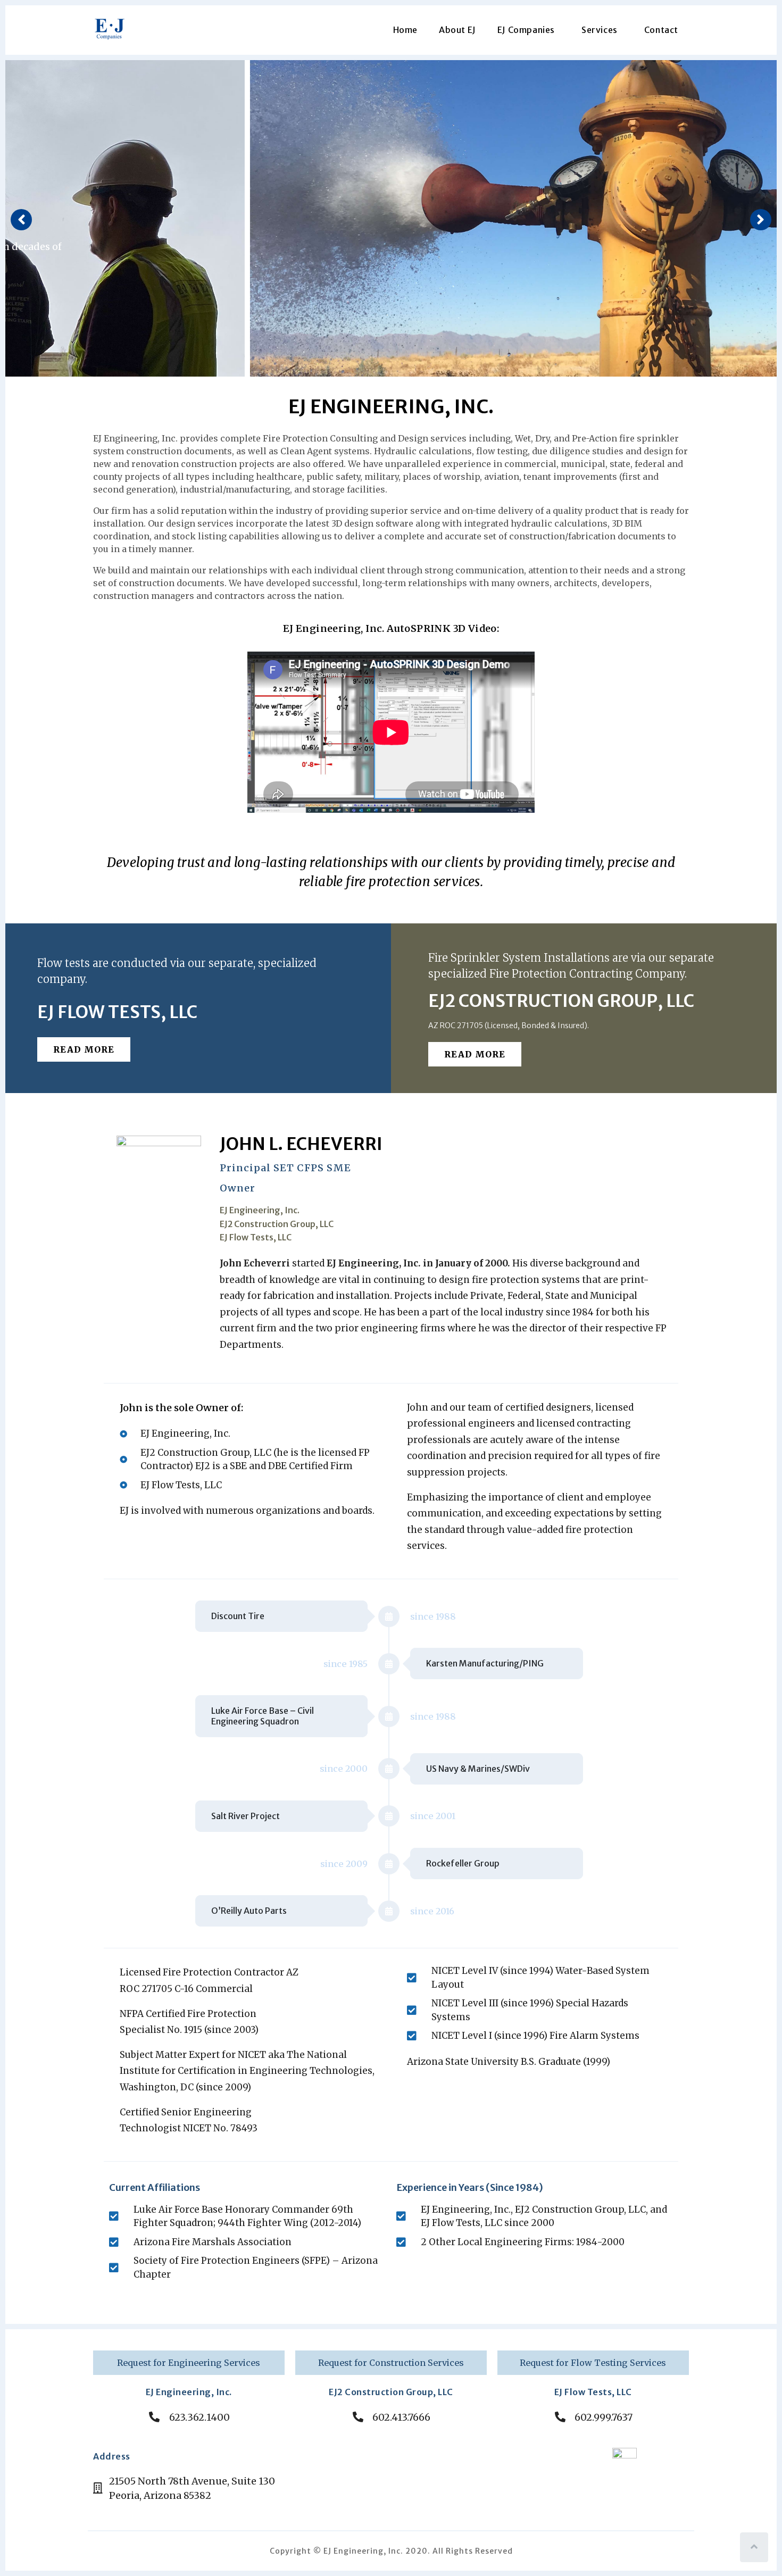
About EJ (457, 30)
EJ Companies (526, 30)
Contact (661, 30)
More (86, 285)
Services (600, 30)
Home (405, 30)
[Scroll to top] (754, 2547)
